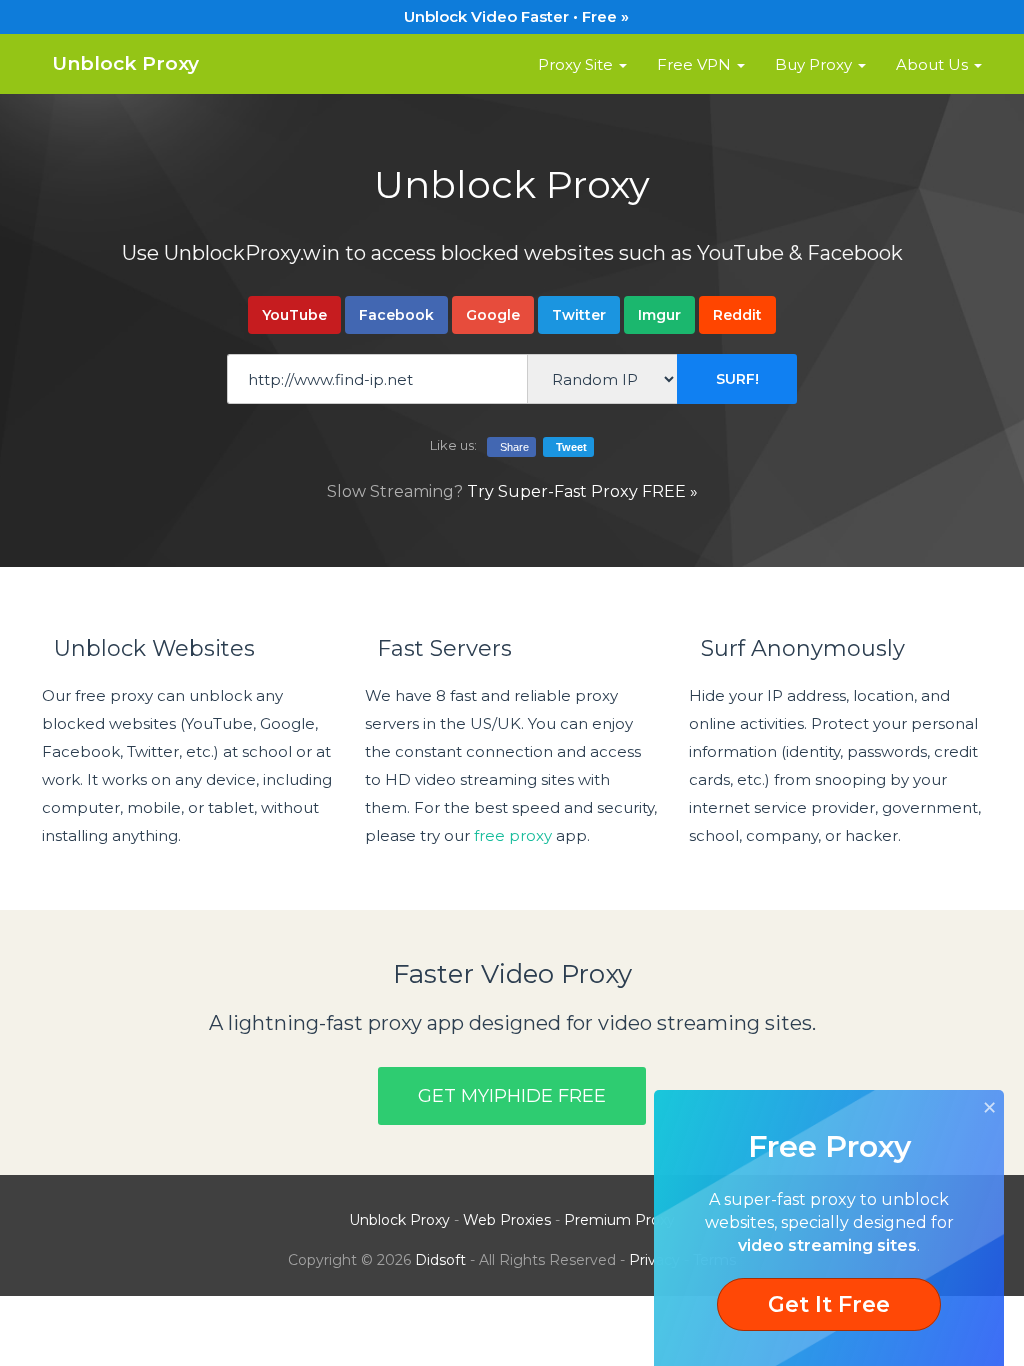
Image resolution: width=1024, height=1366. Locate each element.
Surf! (737, 379)
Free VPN (696, 64)
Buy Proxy (815, 64)
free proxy (513, 835)
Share (511, 447)
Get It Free (829, 1304)
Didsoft (440, 1260)
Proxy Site (577, 64)
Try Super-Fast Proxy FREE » (582, 491)
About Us (934, 64)
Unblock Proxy (120, 63)
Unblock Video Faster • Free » (512, 16)
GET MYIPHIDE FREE (512, 1096)
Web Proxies (507, 1220)
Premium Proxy (619, 1220)
